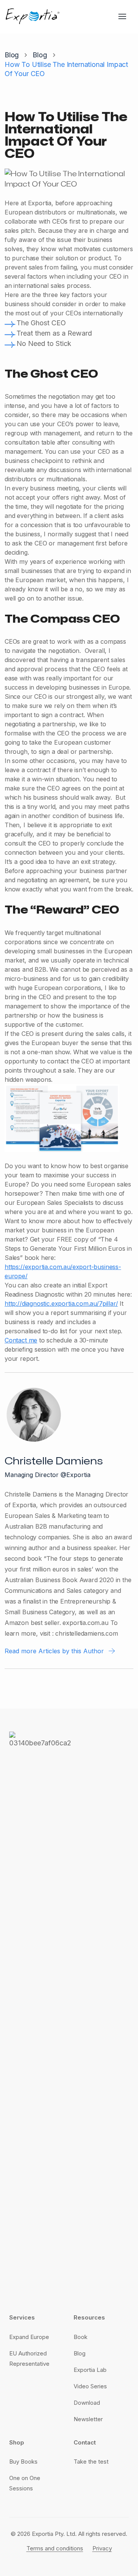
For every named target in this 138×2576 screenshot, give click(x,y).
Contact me (21, 1340)
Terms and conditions (55, 2548)
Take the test (91, 2462)
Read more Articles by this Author (54, 1651)
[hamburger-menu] (125, 16)
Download (87, 2403)
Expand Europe (29, 2337)
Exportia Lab (90, 2370)
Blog (12, 55)
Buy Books (23, 2462)
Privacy (102, 2548)
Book (80, 2337)
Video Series (90, 2386)
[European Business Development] (33, 16)
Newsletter (88, 2419)
